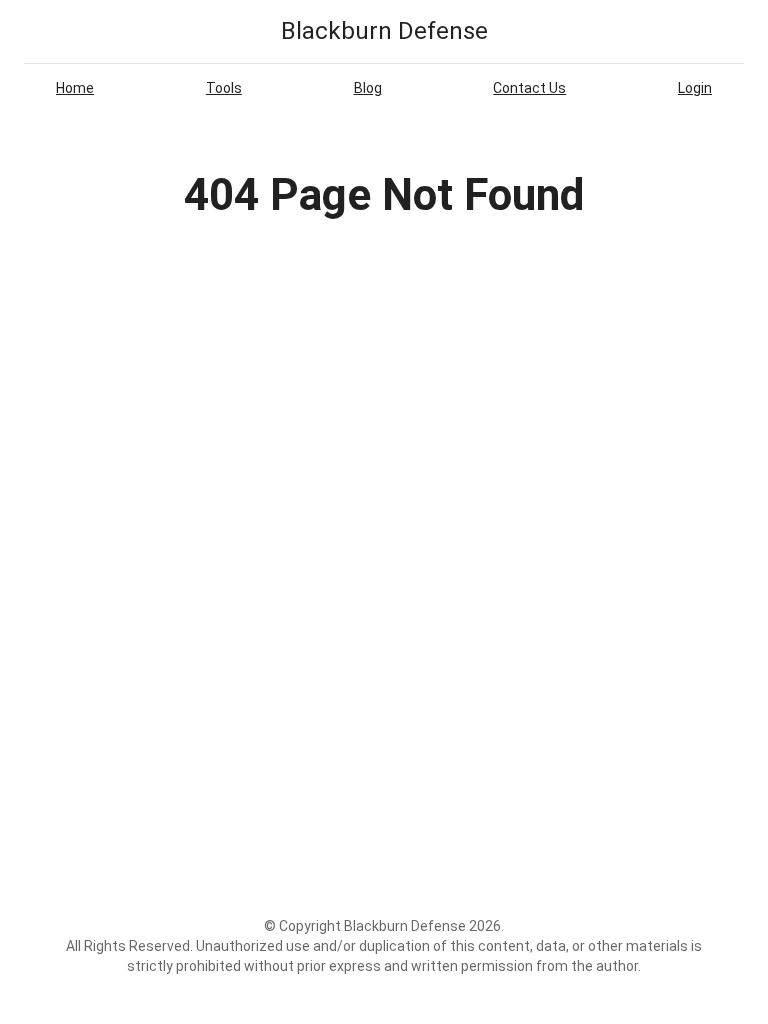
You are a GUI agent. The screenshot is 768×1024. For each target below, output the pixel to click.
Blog (368, 88)
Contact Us (529, 88)
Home (75, 88)
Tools (224, 88)
